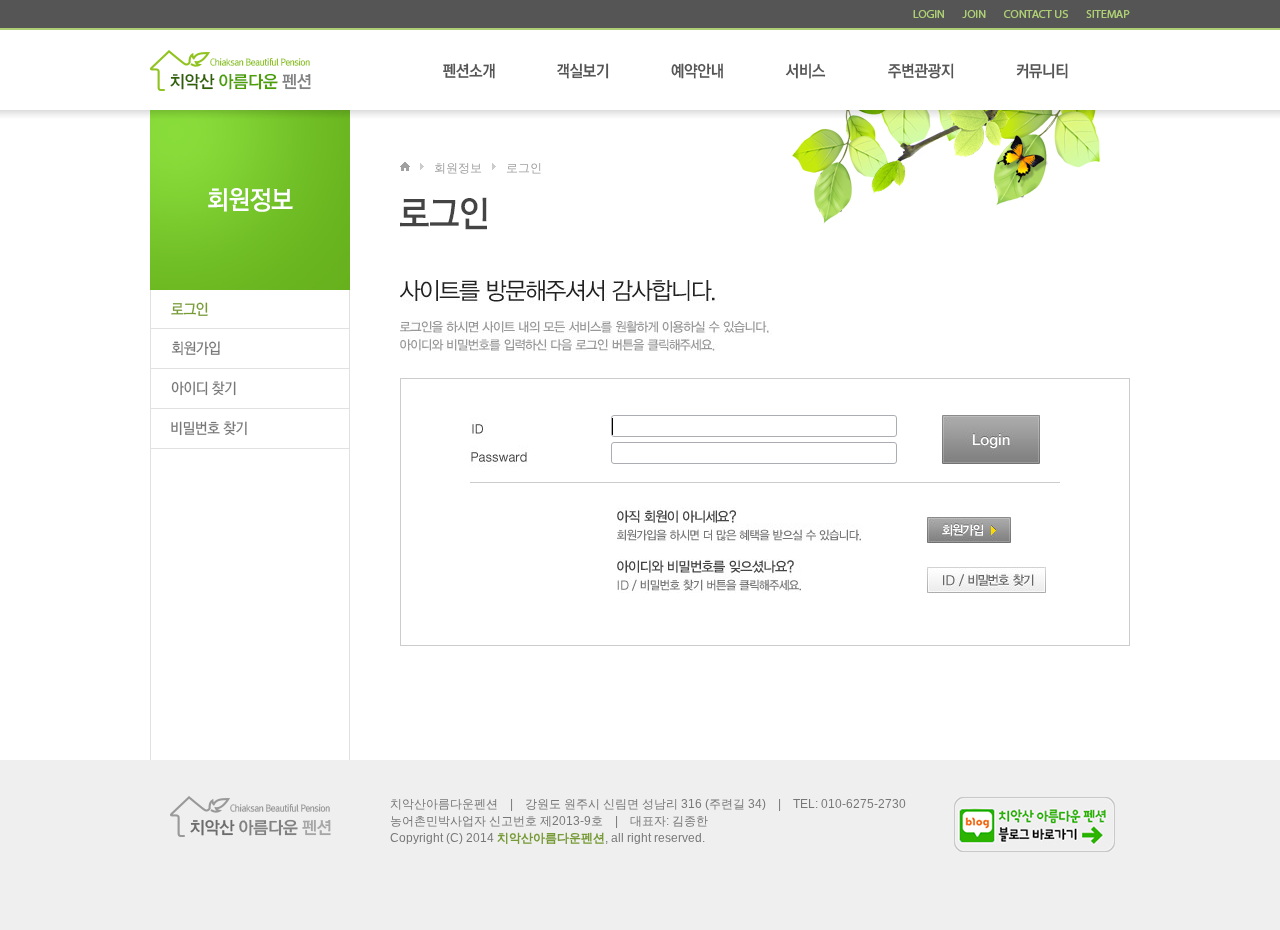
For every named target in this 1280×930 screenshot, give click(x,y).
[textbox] (753, 426)
